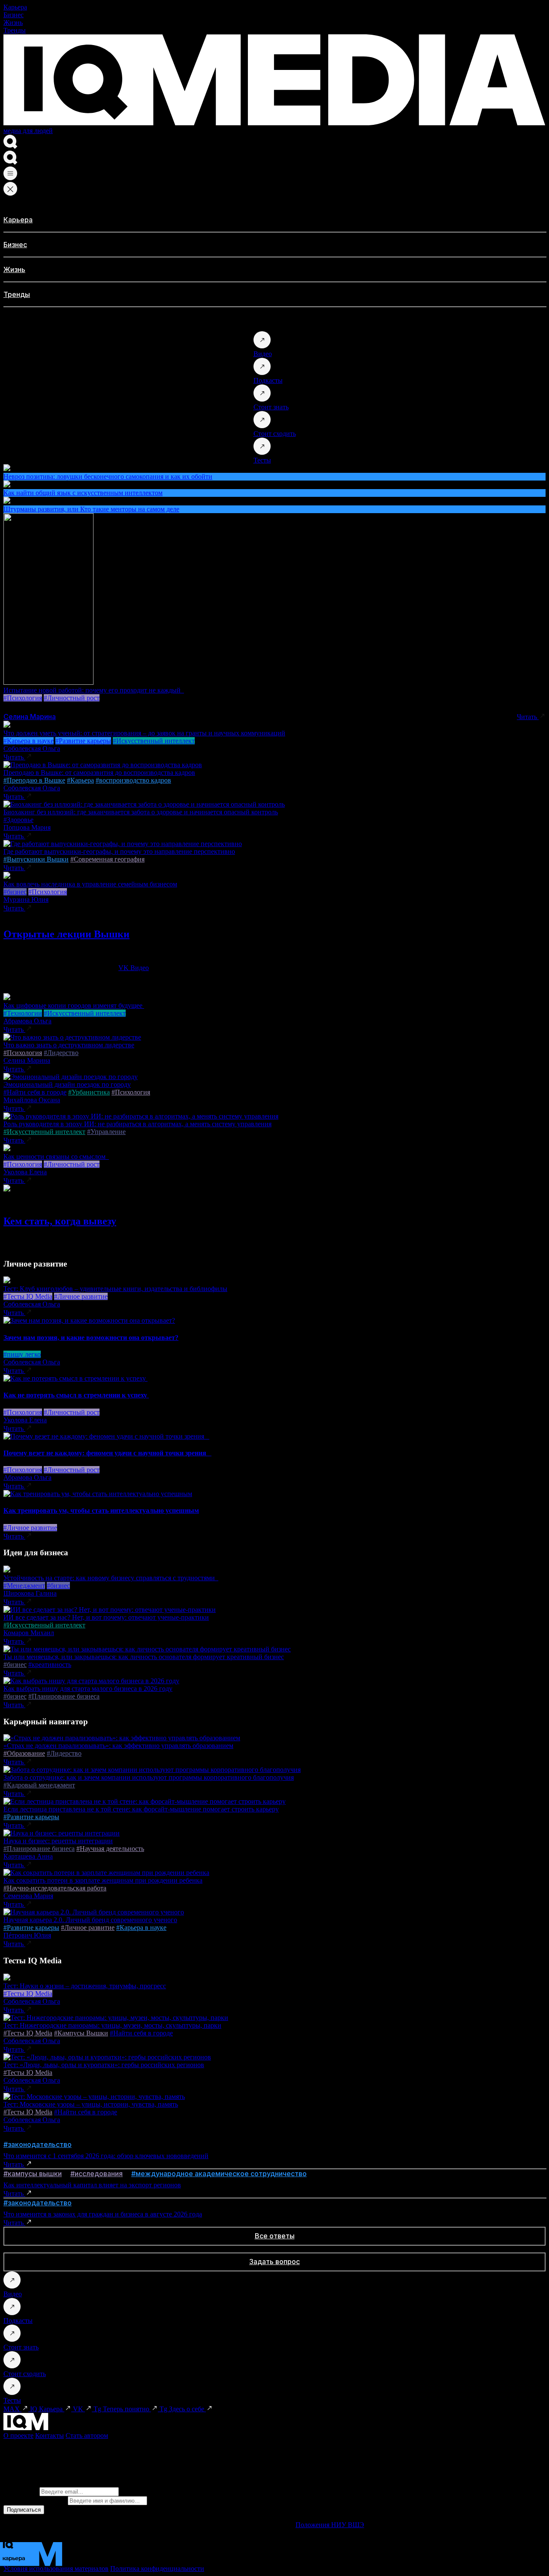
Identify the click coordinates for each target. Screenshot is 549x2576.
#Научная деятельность (110, 1849)
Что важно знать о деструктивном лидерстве (69, 1045)
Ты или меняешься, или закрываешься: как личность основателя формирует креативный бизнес (144, 1657)
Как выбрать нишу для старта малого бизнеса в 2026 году (88, 1689)
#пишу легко (22, 1354)
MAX (12, 2409)
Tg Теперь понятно (122, 2409)
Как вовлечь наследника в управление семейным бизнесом (90, 884)
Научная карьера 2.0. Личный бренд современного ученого (90, 1920)
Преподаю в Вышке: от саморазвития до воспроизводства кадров (99, 772)
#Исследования (97, 2174)
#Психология (23, 698)
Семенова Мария (28, 1896)
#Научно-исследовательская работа (55, 1888)
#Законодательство (38, 2144)
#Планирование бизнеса (64, 1696)
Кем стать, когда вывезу (60, 1221)
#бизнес (15, 892)
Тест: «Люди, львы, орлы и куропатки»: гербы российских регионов (104, 2065)
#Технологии (23, 1013)
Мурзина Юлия (26, 899)
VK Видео (134, 968)
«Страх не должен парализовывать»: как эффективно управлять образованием (118, 1746)
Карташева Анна (28, 1856)
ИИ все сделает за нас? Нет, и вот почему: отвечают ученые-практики (106, 1617)
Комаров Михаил (29, 1633)
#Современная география (107, 859)
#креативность (50, 1664)
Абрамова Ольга (27, 1021)
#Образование (24, 1753)
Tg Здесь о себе (183, 2409)
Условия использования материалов (56, 2568)
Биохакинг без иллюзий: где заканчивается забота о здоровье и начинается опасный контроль (141, 812)
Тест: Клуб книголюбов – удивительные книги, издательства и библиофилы (115, 1289)
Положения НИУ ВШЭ (330, 2525)
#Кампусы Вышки (81, 2033)
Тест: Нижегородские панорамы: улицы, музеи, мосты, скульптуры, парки (112, 2025)
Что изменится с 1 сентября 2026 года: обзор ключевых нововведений (106, 2156)
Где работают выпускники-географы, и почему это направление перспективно (119, 851)
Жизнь (13, 23)
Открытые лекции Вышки (66, 934)
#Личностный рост (72, 698)
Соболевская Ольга (32, 748)
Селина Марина (30, 717)
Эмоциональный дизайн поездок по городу (67, 1084)
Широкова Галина (30, 1593)
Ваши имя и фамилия (35, 2500)
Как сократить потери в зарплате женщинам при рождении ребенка (103, 1880)
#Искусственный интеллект (154, 741)
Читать (528, 717)
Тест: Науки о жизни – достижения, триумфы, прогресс (85, 1986)
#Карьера (80, 780)
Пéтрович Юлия (27, 1935)
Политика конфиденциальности (157, 2568)
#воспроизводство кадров (133, 780)
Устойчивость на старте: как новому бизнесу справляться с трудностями (111, 1578)
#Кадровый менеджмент (39, 1785)
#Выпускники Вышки (36, 859)
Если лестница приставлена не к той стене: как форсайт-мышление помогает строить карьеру (141, 1809)
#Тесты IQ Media (28, 1296)
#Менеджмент (24, 1586)
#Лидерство (61, 1053)
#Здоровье (18, 820)
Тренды (15, 30)
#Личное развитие (81, 1296)
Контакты (50, 2435)
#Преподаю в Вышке (34, 780)
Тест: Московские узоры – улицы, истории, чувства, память (91, 2104)
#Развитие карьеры (83, 741)
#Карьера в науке (29, 741)
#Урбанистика (89, 1092)
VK (79, 2409)
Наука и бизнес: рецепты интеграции (58, 1841)
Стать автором (87, 2435)
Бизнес (14, 15)
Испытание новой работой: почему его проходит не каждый (94, 690)
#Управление (106, 1132)
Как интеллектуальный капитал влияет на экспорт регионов (92, 2185)
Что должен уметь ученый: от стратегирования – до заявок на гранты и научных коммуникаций (144, 733)
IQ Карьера (47, 2409)
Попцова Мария (27, 827)
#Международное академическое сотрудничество (219, 2174)
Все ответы (275, 2236)
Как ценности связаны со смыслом (56, 1156)
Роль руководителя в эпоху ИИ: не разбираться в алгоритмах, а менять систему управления (137, 1124)
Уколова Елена (25, 1172)
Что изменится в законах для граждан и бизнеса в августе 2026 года (103, 2214)
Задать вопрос (274, 2262)
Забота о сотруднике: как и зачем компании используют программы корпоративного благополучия (149, 1777)
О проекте (18, 2435)
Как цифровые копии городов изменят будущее (74, 1005)
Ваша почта (21, 2491)
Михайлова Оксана (32, 1100)
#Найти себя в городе (35, 1092)
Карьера (15, 7)
